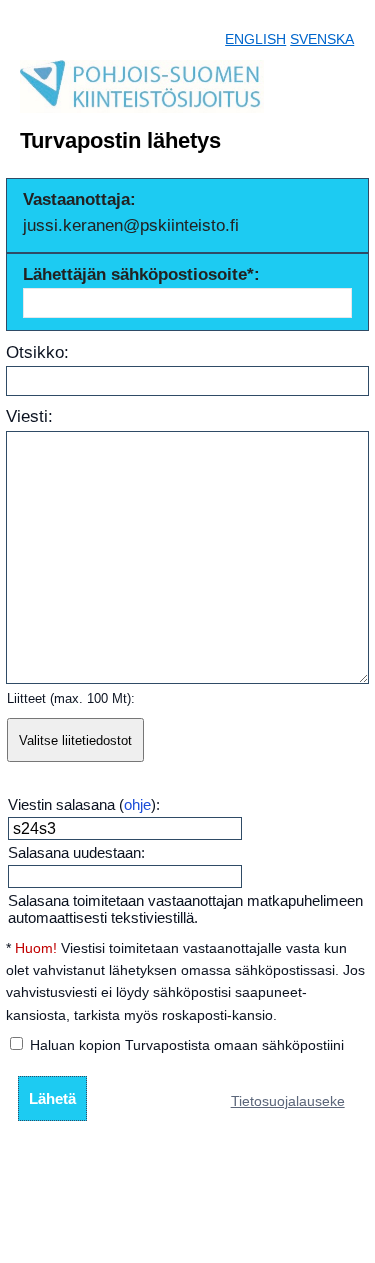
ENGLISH (255, 39)
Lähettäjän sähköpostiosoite (135, 274)
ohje (137, 804)
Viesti (27, 416)
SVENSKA (322, 39)
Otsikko (35, 352)
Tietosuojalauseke (288, 1101)
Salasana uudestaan (74, 852)
